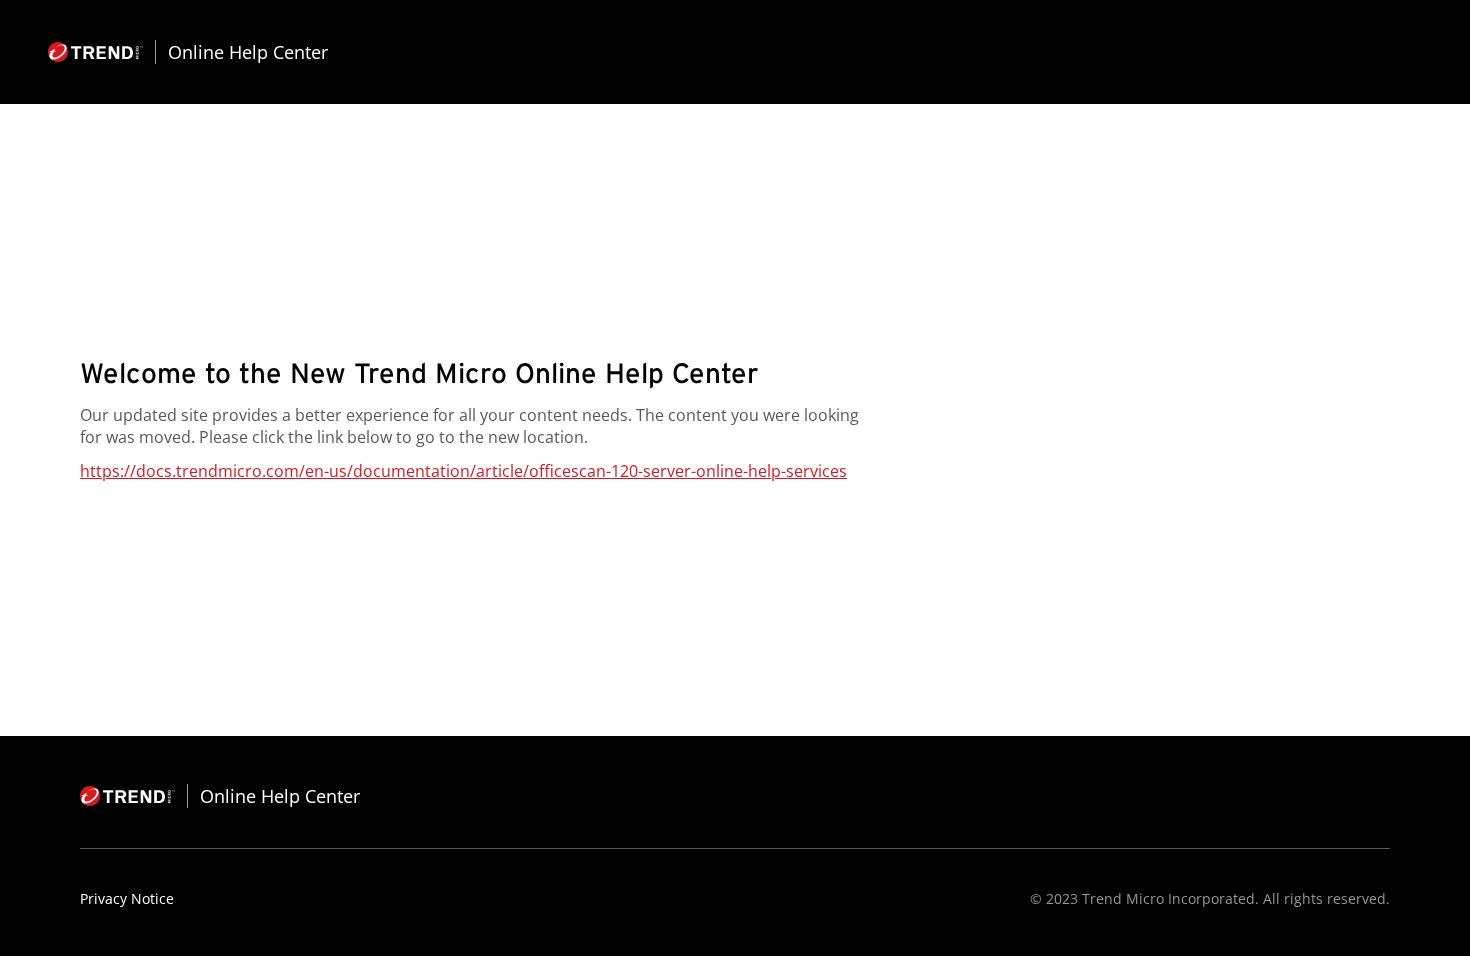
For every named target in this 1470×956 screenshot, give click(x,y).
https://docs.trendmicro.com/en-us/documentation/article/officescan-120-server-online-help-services (463, 471)
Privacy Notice (127, 898)
